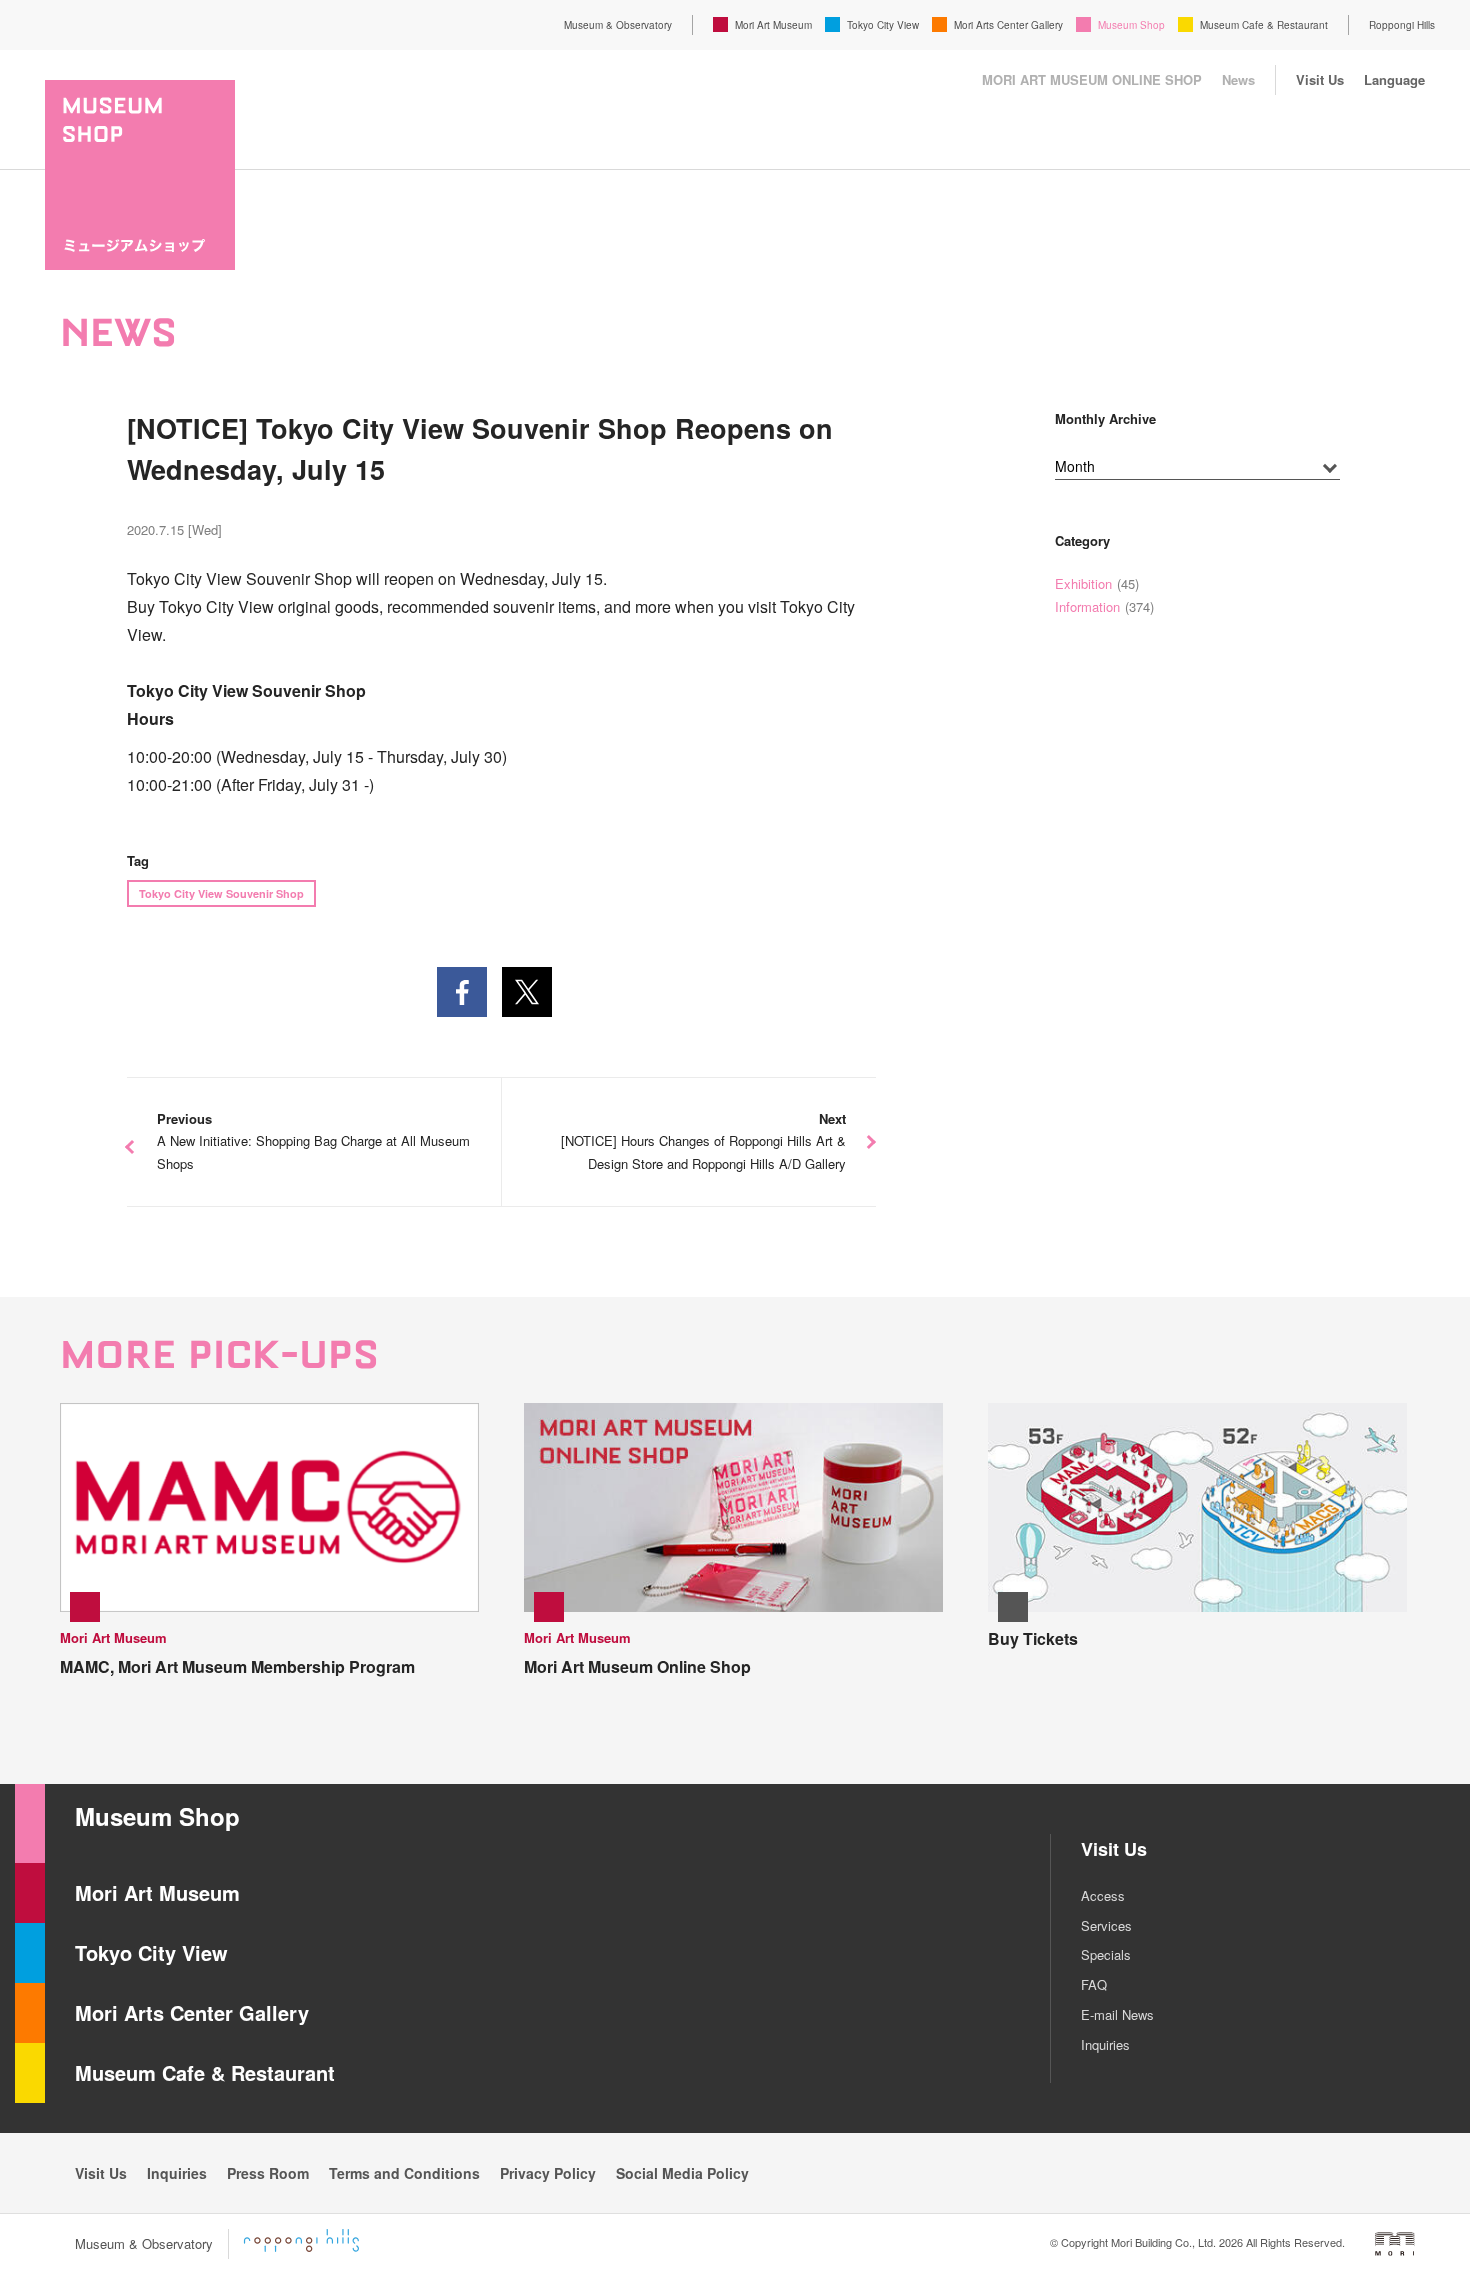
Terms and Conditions (404, 2173)
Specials (1106, 1954)
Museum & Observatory (618, 25)
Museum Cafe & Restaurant (1264, 25)
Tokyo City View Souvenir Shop (221, 893)
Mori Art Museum (773, 25)
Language (1394, 79)
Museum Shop (1131, 25)
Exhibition (1083, 583)
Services (1106, 1925)
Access (1103, 1895)
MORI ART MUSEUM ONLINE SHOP (1092, 79)
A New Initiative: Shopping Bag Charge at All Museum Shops (313, 1141)
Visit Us (1320, 79)
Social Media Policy (682, 2173)
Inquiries (1105, 2044)
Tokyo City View (883, 25)
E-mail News (1117, 2014)
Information (1087, 606)
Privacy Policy (548, 2173)
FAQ (1094, 1984)
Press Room (268, 2173)
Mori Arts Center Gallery (1008, 25)
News (1238, 79)
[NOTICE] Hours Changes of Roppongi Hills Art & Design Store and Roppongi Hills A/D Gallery (703, 1141)
